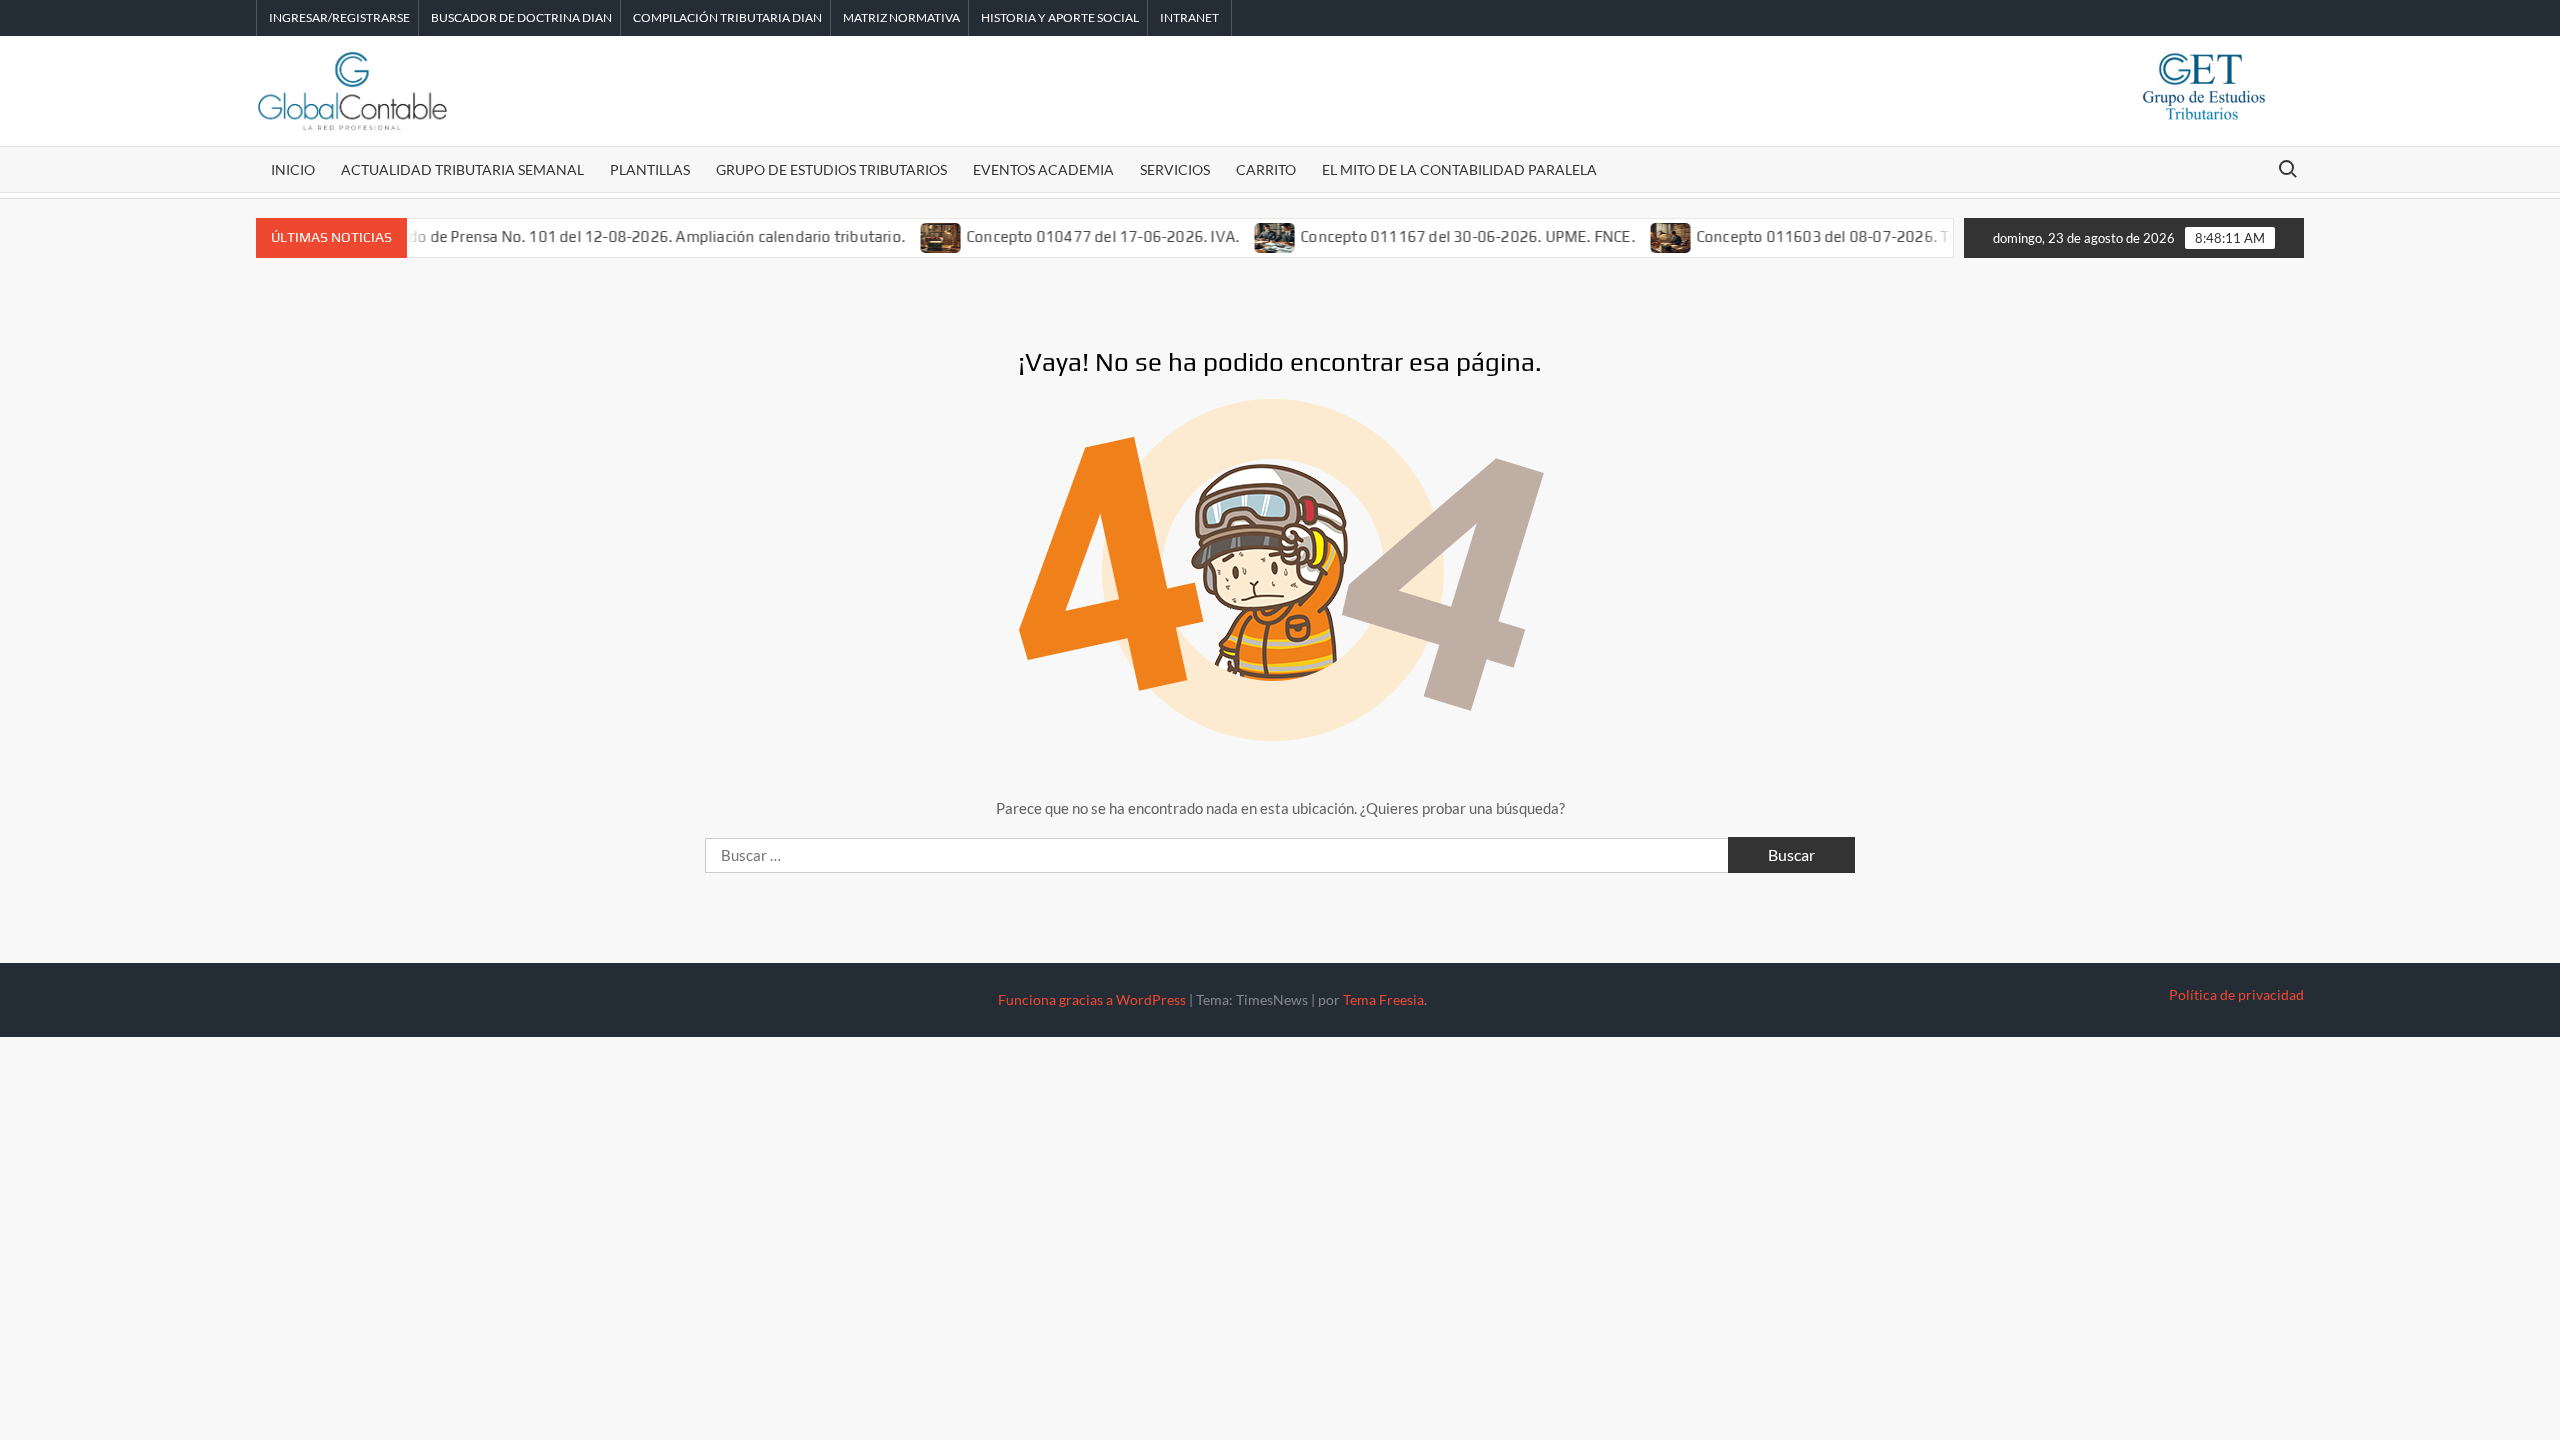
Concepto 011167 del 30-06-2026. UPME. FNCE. (1437, 236)
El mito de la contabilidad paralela (1459, 169)
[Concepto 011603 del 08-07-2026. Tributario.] (1640, 236)
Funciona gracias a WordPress (1092, 999)
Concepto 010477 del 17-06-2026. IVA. (1071, 236)
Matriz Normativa (901, 17)
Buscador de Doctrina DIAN (521, 17)
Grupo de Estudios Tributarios (831, 169)
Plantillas (650, 169)
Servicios (1175, 169)
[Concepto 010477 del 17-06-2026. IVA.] (910, 236)
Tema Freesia (1383, 999)
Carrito (1266, 169)
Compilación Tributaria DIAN (727, 17)
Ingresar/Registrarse (339, 17)
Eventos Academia (1043, 169)
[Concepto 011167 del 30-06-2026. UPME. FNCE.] (1245, 236)
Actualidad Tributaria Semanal (462, 169)
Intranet (1189, 17)
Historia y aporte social (1060, 17)
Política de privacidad (2236, 994)
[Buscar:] (1218, 855)
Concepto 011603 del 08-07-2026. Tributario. (1824, 236)
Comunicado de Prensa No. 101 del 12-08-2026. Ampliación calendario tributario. (592, 236)
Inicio (293, 169)
